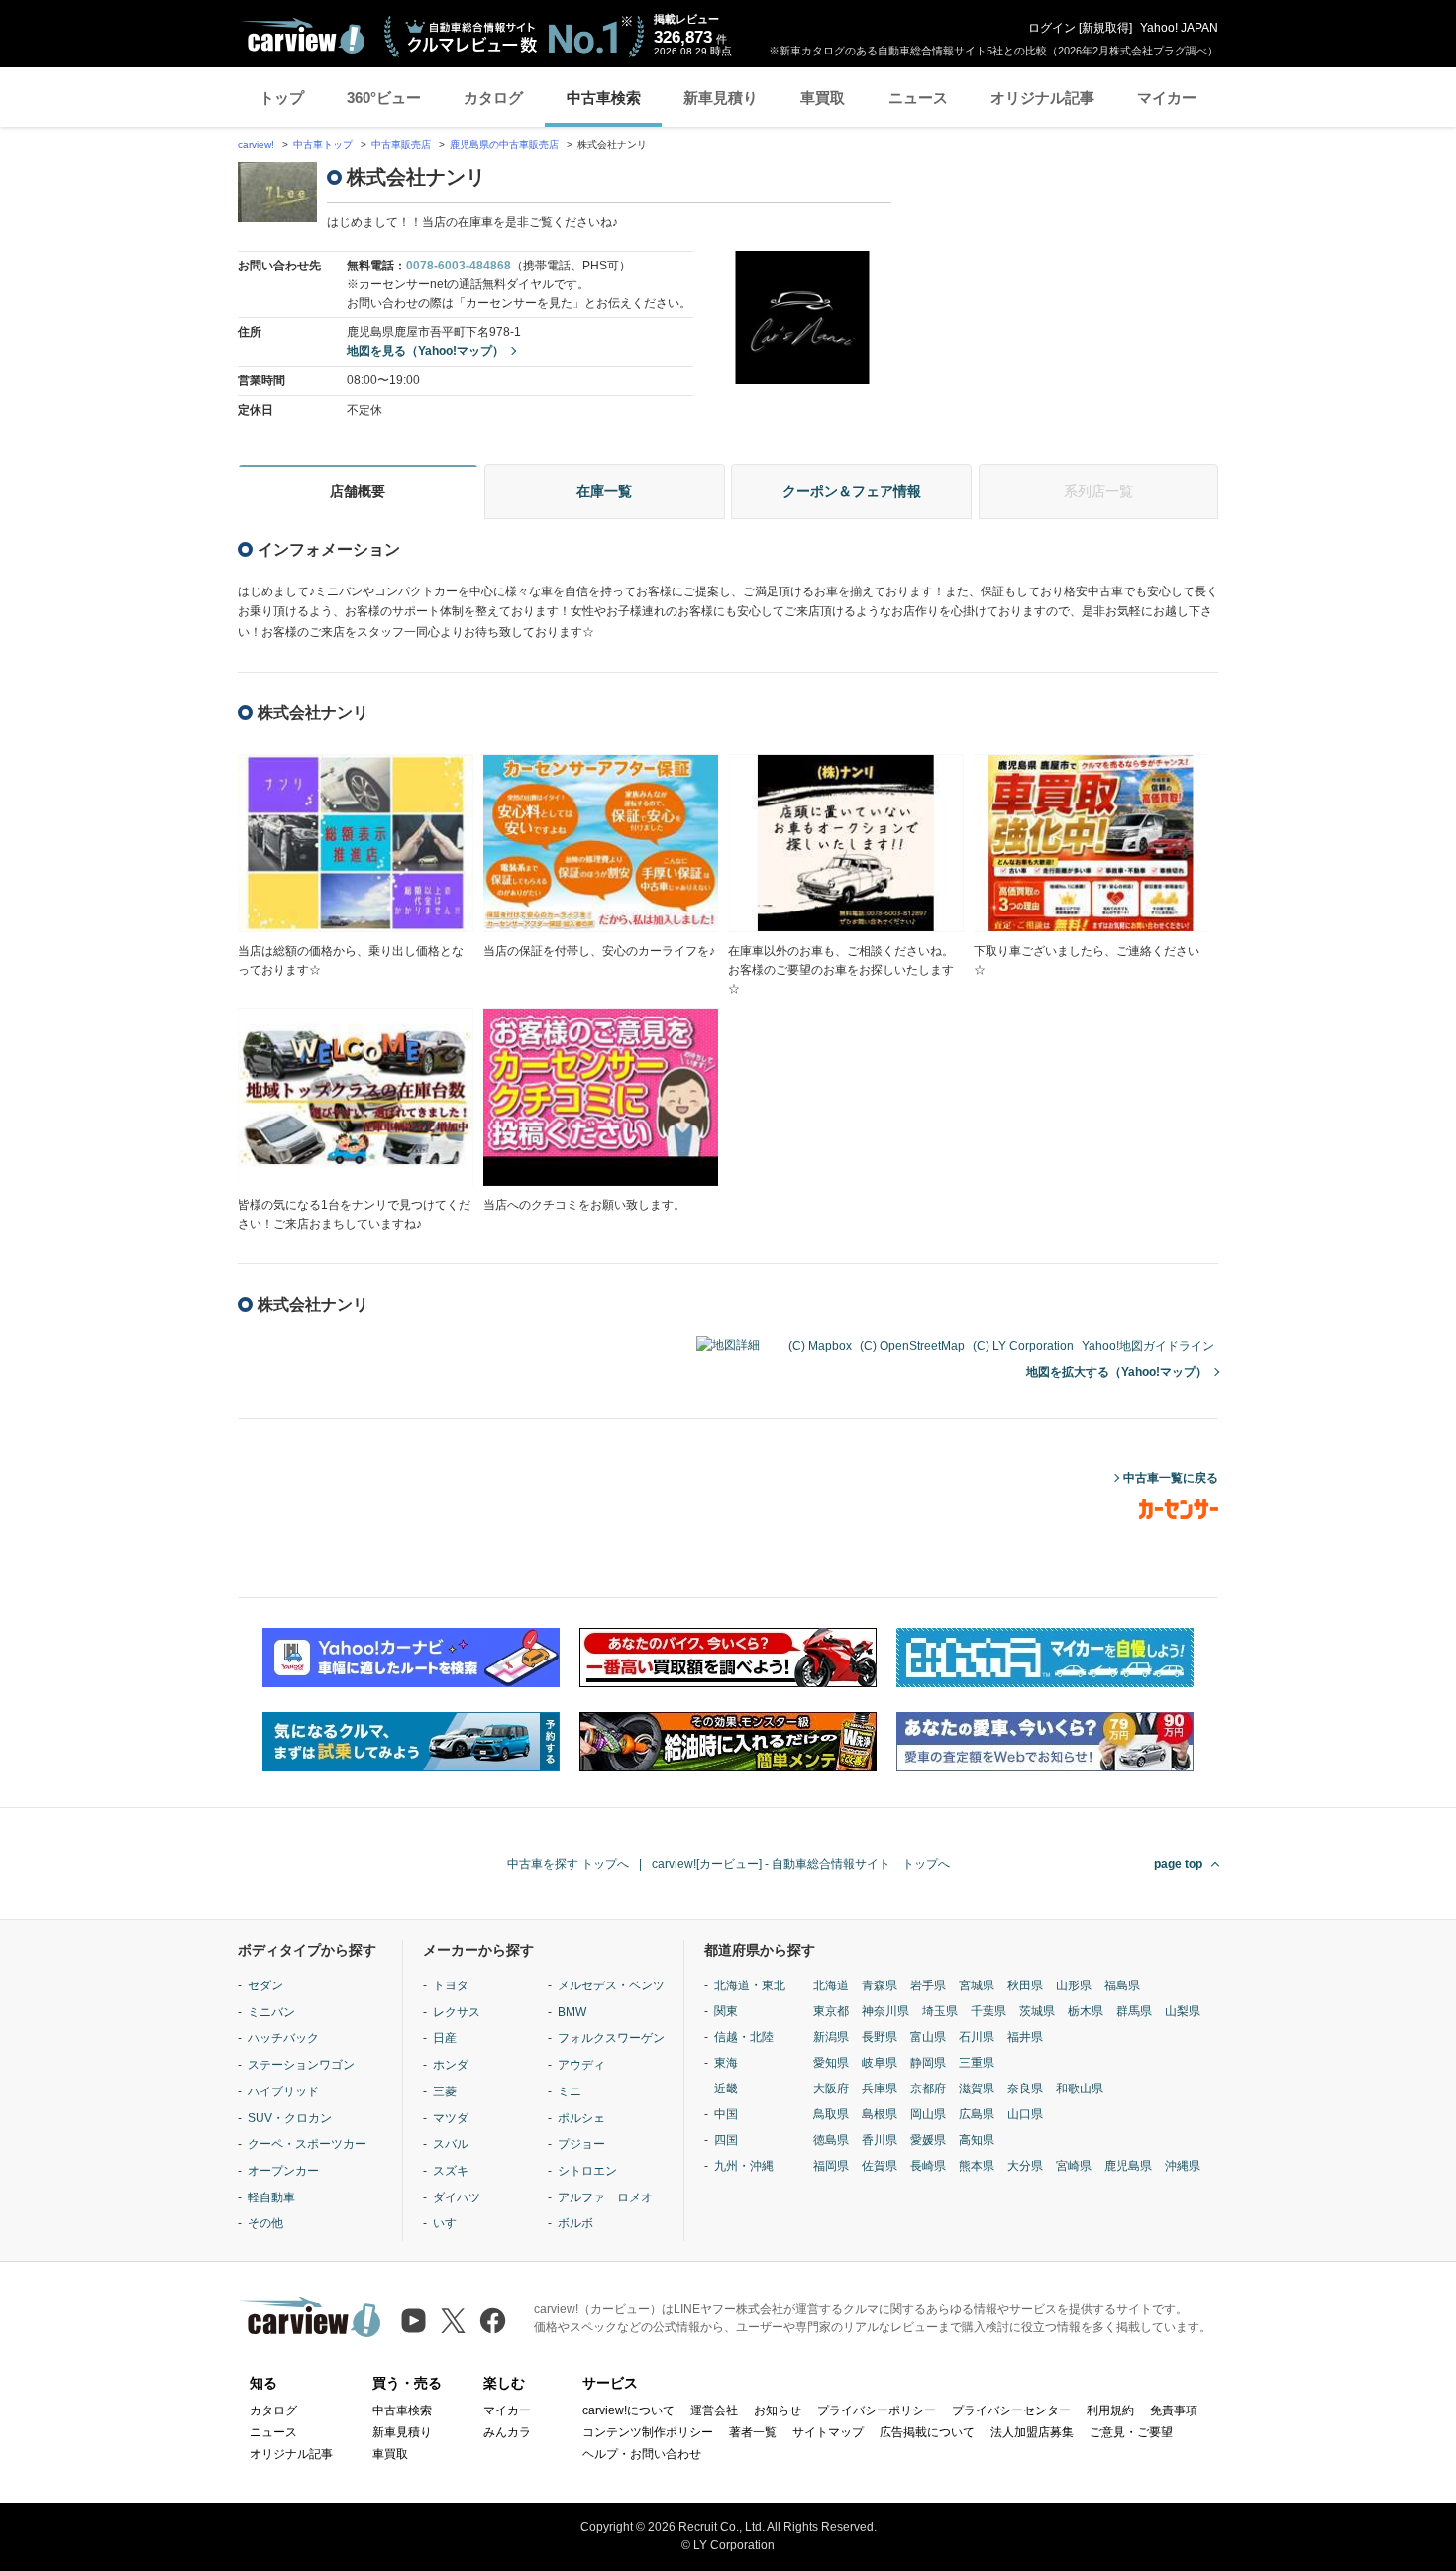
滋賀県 (977, 2089)
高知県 (977, 2140)
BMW (572, 2012)
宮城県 (977, 1985)
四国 (726, 2140)
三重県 (977, 2063)
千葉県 (988, 2011)
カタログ (493, 98)
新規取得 (1105, 28)
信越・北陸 (744, 2037)
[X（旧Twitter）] (453, 2321)
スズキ (451, 2171)
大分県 (1025, 2166)
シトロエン (587, 2171)
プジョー (581, 2144)
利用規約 (1110, 2410)
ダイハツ (457, 2197)
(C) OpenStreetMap (912, 1346)
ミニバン (271, 2012)
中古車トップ (323, 144)
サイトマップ (828, 2432)
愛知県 (831, 2063)
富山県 (928, 2037)
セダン (265, 1985)
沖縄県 (1183, 2166)
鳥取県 (831, 2114)
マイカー (1167, 98)
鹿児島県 (1128, 2166)
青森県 (880, 1985)
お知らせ (778, 2410)
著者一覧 (753, 2432)
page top (1178, 1864)
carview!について (628, 2410)
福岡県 (831, 2166)
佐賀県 (880, 2166)
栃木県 (1086, 2011)
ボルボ (575, 2223)
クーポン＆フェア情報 (852, 491)
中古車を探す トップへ (568, 1864)
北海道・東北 (750, 1985)
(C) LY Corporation (1023, 1346)
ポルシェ (581, 2118)
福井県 (1025, 2037)
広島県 (977, 2114)
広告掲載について (927, 2432)
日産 (445, 2038)
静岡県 (928, 2063)
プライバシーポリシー (877, 2410)
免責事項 (1174, 2410)
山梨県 (1183, 2011)
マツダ (451, 2118)
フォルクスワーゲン (611, 2038)
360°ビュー (384, 98)
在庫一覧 (604, 491)
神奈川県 (885, 2011)
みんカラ (507, 2432)
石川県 (977, 2037)
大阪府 (831, 2089)
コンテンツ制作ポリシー (648, 2432)
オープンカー (283, 2171)
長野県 (880, 2037)
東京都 (831, 2011)
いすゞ (451, 2223)
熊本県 (977, 2166)
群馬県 (1134, 2011)
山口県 (1025, 2114)
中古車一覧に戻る (1171, 1478)
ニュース (918, 98)
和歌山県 (1080, 2089)
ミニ (570, 2091)
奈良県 (1025, 2089)
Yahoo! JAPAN (1179, 28)
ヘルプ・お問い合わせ (642, 2454)
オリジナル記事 (1042, 98)
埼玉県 (940, 2011)
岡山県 (928, 2114)
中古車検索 (604, 98)
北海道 (831, 1985)
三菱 (445, 2091)
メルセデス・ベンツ (611, 1985)
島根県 (880, 2114)
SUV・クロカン (290, 2118)
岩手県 (928, 1985)
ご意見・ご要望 (1131, 2432)
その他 (265, 2223)
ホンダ (451, 2065)
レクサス (457, 2012)
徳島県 (831, 2140)
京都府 (928, 2089)
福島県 (1122, 1985)
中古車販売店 (401, 144)
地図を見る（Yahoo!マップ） (425, 351)
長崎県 (928, 2166)
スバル (451, 2144)
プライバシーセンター (1011, 2410)
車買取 (823, 98)
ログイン (1052, 28)
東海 (726, 2063)
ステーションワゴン (301, 2065)
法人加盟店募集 (1032, 2432)
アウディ (581, 2065)
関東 (726, 2011)
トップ (282, 98)
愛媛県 (928, 2140)
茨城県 (1037, 2011)
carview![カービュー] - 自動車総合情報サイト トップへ (801, 1864)
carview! (256, 144)
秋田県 (1025, 1985)
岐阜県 (880, 2063)
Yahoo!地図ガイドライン (1148, 1346)
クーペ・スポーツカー (307, 2144)
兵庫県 (880, 2089)
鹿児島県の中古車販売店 (504, 144)
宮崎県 (1074, 2166)
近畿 (726, 2089)
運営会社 (714, 2410)
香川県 (880, 2140)
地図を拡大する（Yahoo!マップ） (1117, 1372)
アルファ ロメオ (605, 2197)
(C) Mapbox (820, 1346)
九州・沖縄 (744, 2166)
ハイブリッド (283, 2091)
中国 (726, 2114)
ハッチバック (283, 2038)
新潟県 (831, 2037)
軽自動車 (271, 2197)
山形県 (1074, 1985)
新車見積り (721, 98)
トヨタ (451, 1985)
